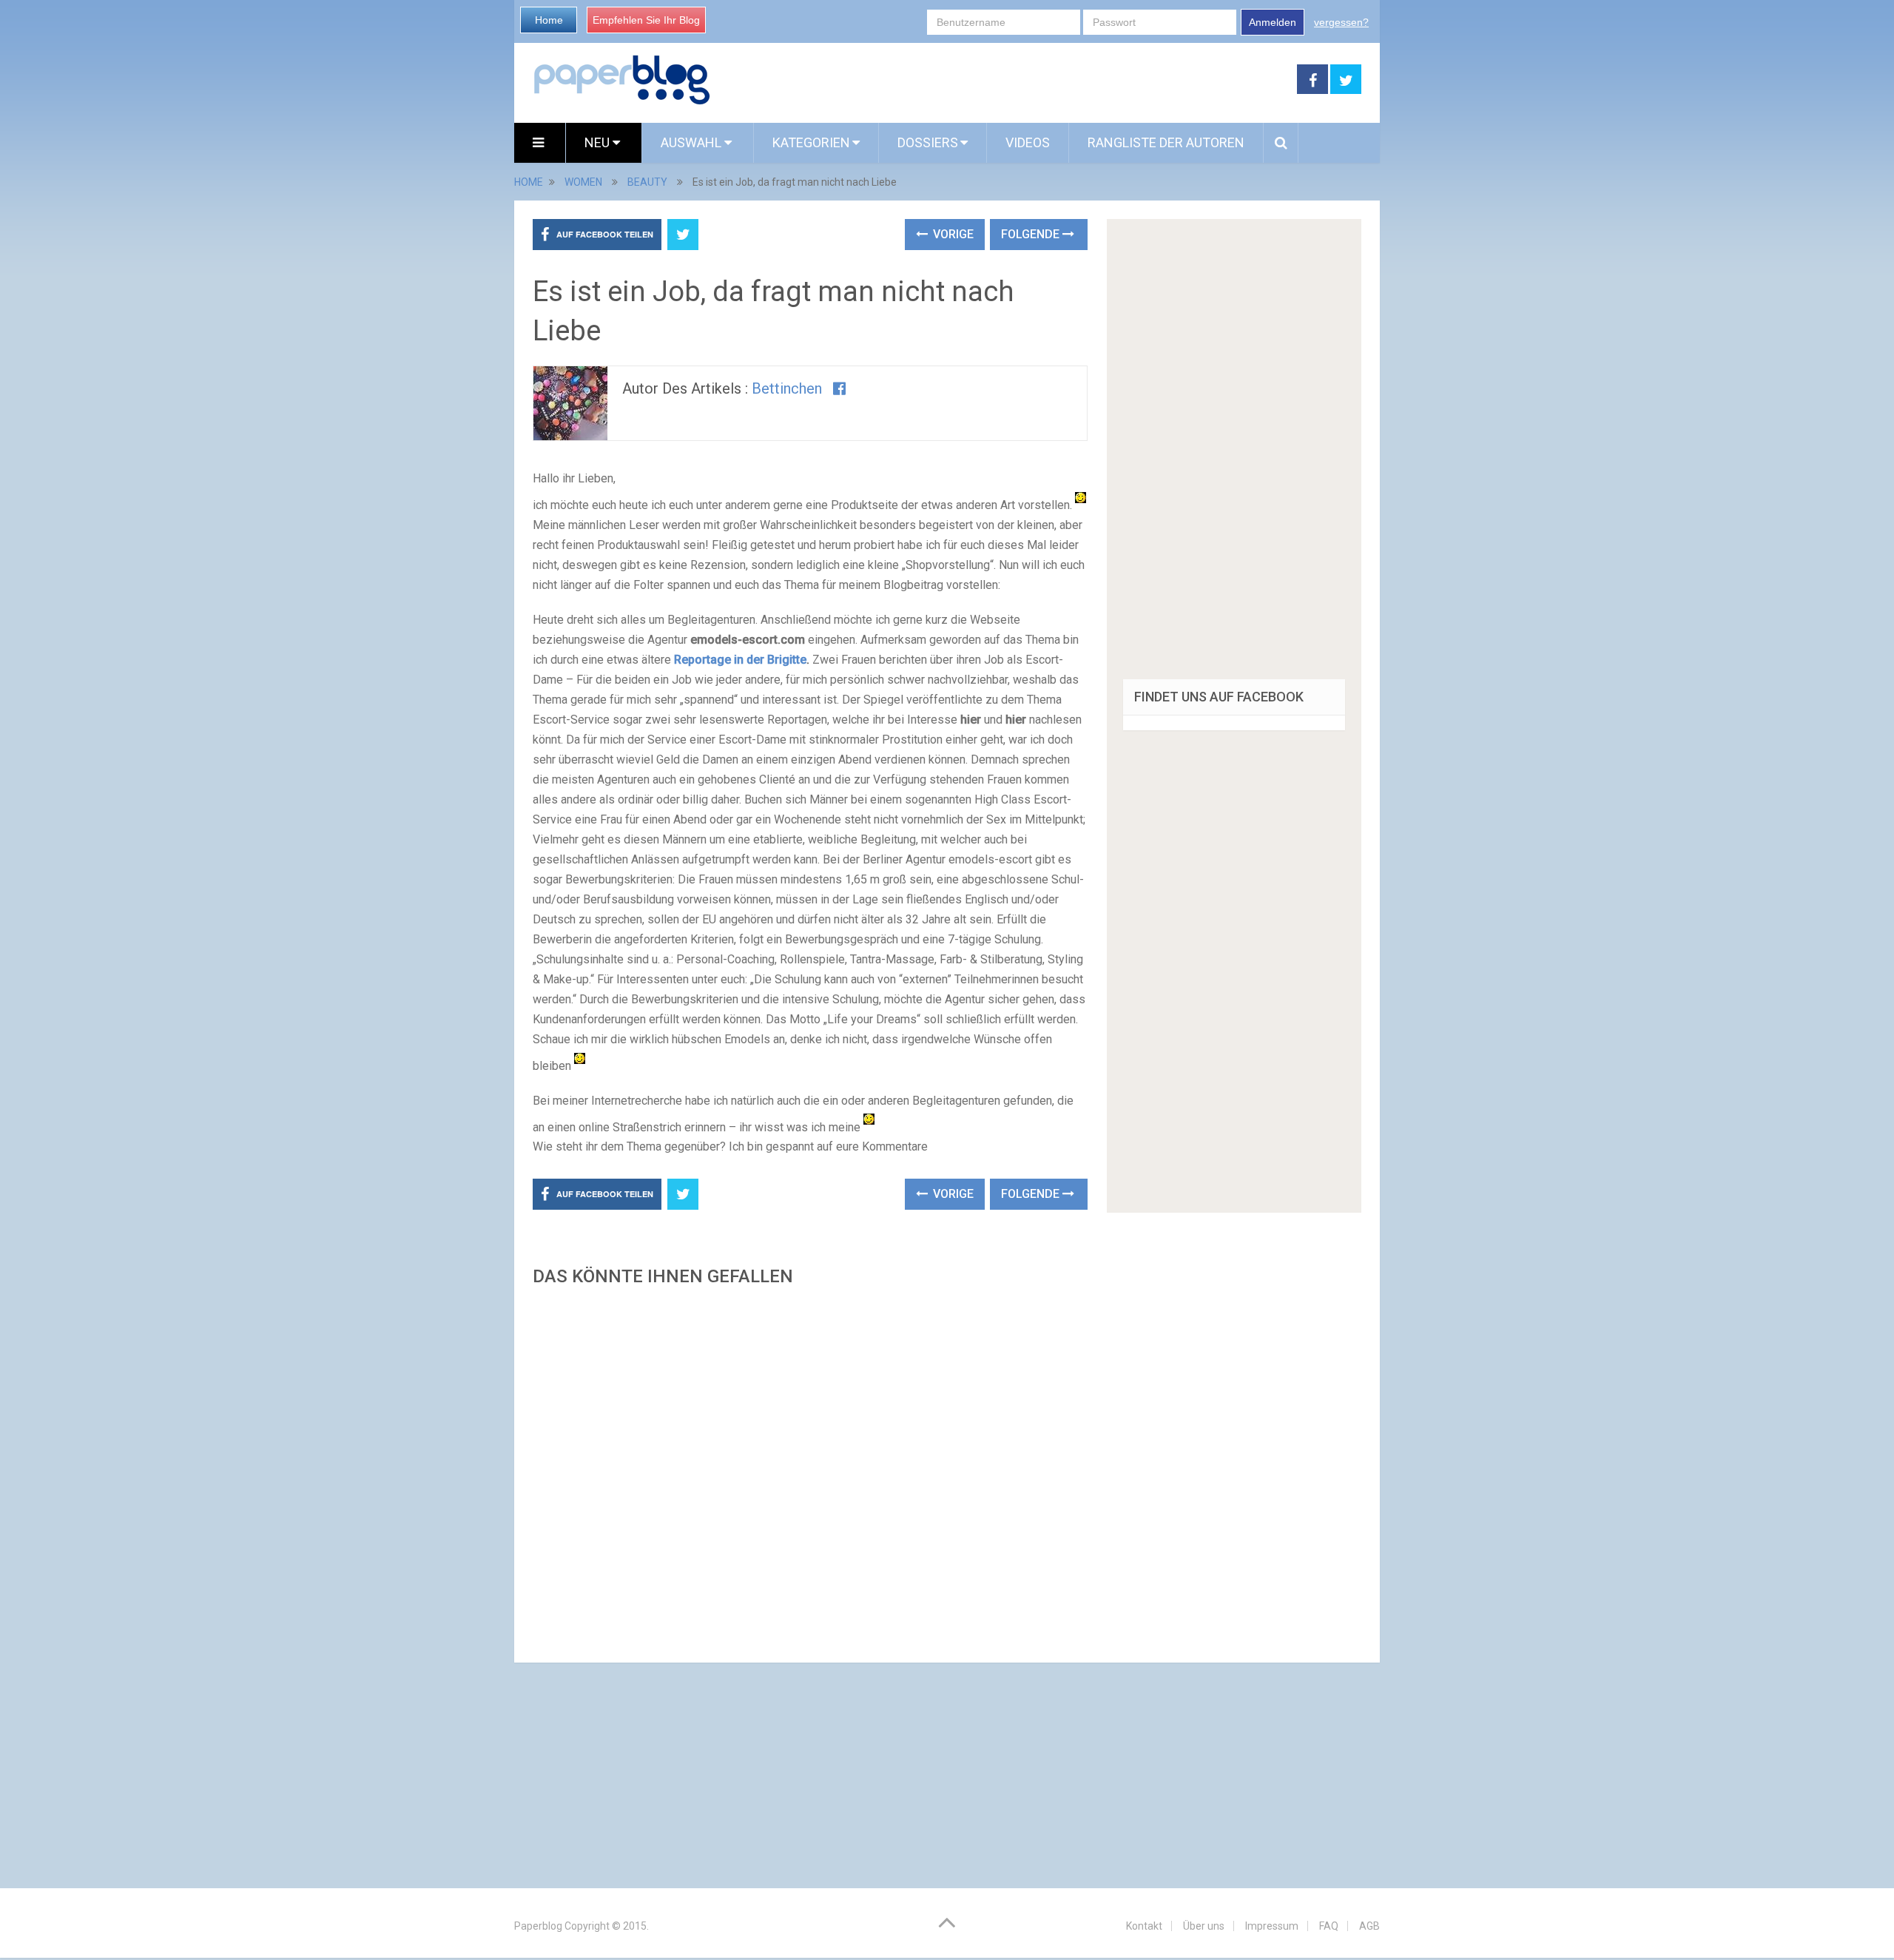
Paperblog (538, 1926)
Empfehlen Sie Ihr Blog (646, 20)
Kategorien (811, 142)
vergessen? (1341, 22)
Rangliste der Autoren (1166, 142)
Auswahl (692, 142)
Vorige (952, 234)
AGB (1369, 1926)
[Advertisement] (810, 1470)
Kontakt (1144, 1926)
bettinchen (787, 388)
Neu (599, 142)
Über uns (1204, 1926)
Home (549, 20)
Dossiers (928, 142)
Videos (1028, 142)
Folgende (1032, 234)
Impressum (1272, 1926)
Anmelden (1273, 22)
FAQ (1329, 1926)
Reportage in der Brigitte (740, 660)
